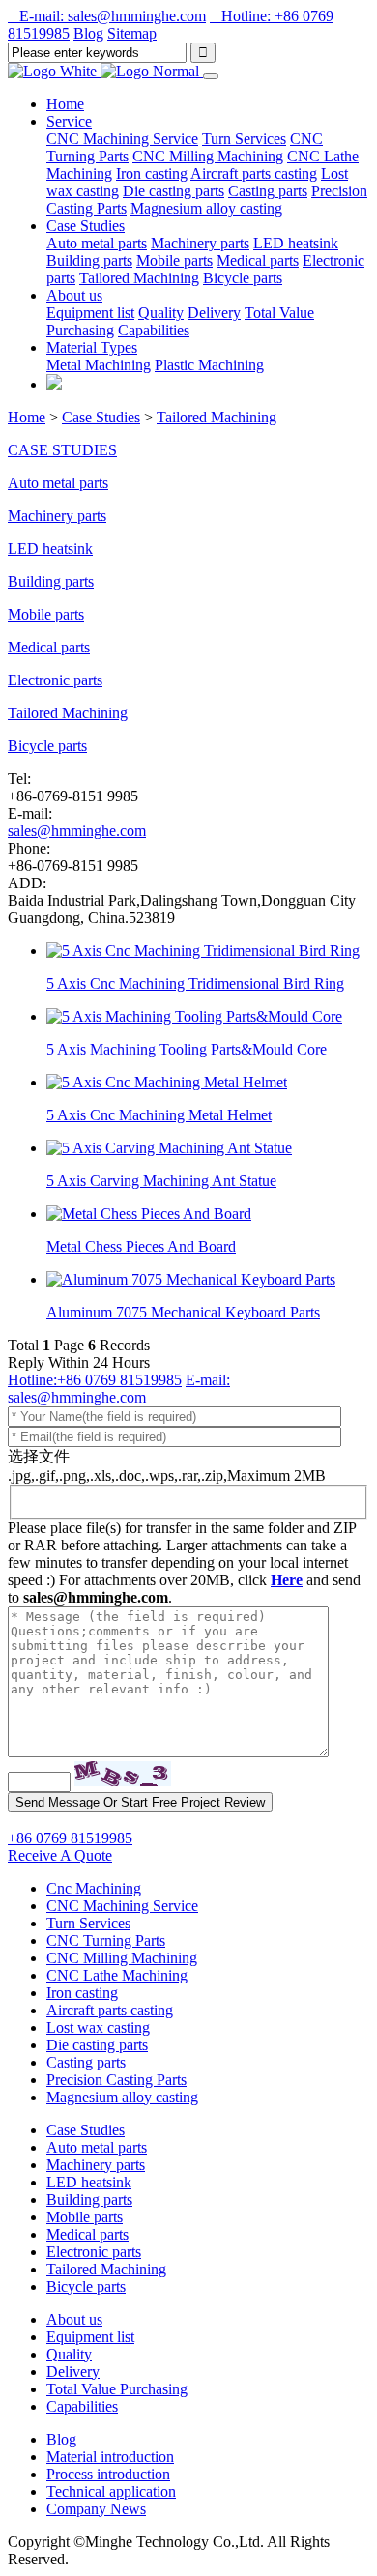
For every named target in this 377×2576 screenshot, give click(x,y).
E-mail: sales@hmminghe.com (107, 16)
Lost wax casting (98, 2027)
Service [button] (69, 121)
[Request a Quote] (54, 384)
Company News (96, 2509)
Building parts (89, 260)
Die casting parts (174, 191)
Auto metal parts (97, 243)
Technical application (111, 2491)
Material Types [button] (92, 347)
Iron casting (152, 174)
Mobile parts (174, 260)
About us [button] (74, 295)
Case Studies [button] (86, 226)
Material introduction (110, 2457)
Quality (161, 313)
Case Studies (101, 417)
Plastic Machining (209, 365)
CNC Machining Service (122, 139)
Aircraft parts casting (254, 174)
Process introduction (108, 2474)
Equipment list (90, 313)
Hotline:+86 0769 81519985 (95, 1380)
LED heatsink (296, 243)
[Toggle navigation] (211, 76)
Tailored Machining (139, 278)
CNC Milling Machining (208, 156)
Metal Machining (99, 365)
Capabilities (154, 330)
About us (74, 2319)
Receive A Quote (60, 1855)
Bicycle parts (243, 278)
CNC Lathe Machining (117, 1975)
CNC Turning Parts (106, 1940)
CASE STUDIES (62, 450)
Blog (88, 33)
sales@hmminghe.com (77, 831)
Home (65, 104)
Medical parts (258, 260)
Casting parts (268, 191)
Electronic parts (55, 680)
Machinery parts (200, 243)
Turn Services (244, 139)
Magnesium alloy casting (206, 208)
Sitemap (132, 33)
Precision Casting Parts (116, 2080)
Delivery (214, 313)
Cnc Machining (94, 1888)
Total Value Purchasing (117, 2389)
